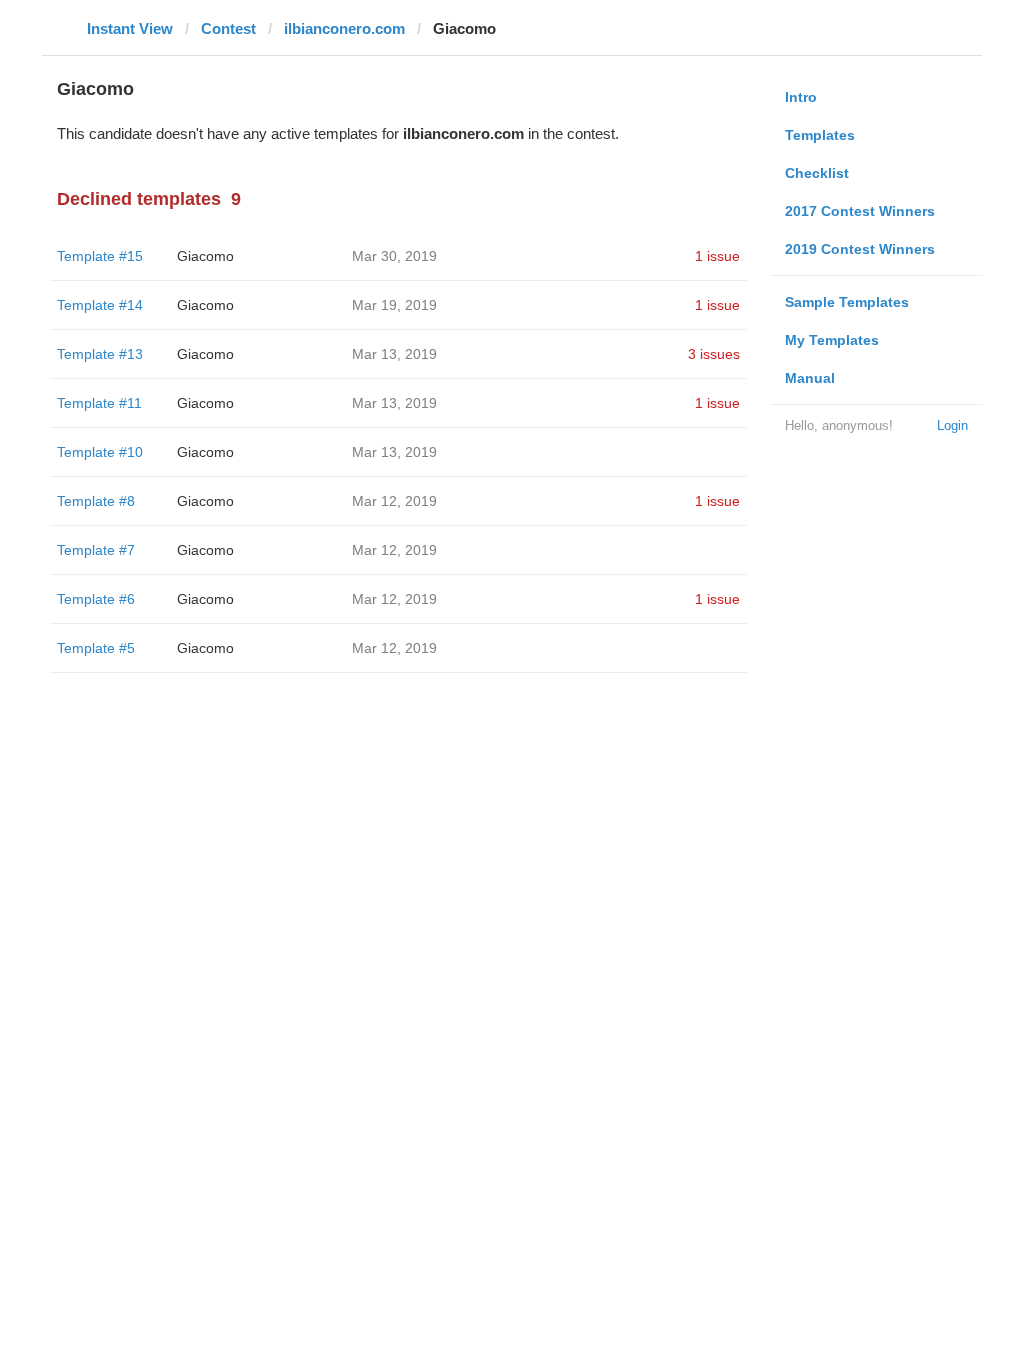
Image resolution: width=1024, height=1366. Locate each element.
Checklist (817, 173)
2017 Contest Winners (860, 211)
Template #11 (99, 403)
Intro (801, 97)
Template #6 (96, 599)
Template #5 (96, 648)
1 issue (717, 256)
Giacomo (205, 256)
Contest (228, 28)
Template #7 (96, 550)
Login (952, 425)
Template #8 (96, 501)
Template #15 (100, 256)
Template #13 (100, 354)
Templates (820, 135)
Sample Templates (847, 302)
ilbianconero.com (344, 28)
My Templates (832, 340)
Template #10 (100, 452)
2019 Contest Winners (860, 249)
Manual (810, 378)
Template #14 (100, 305)
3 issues (714, 354)
